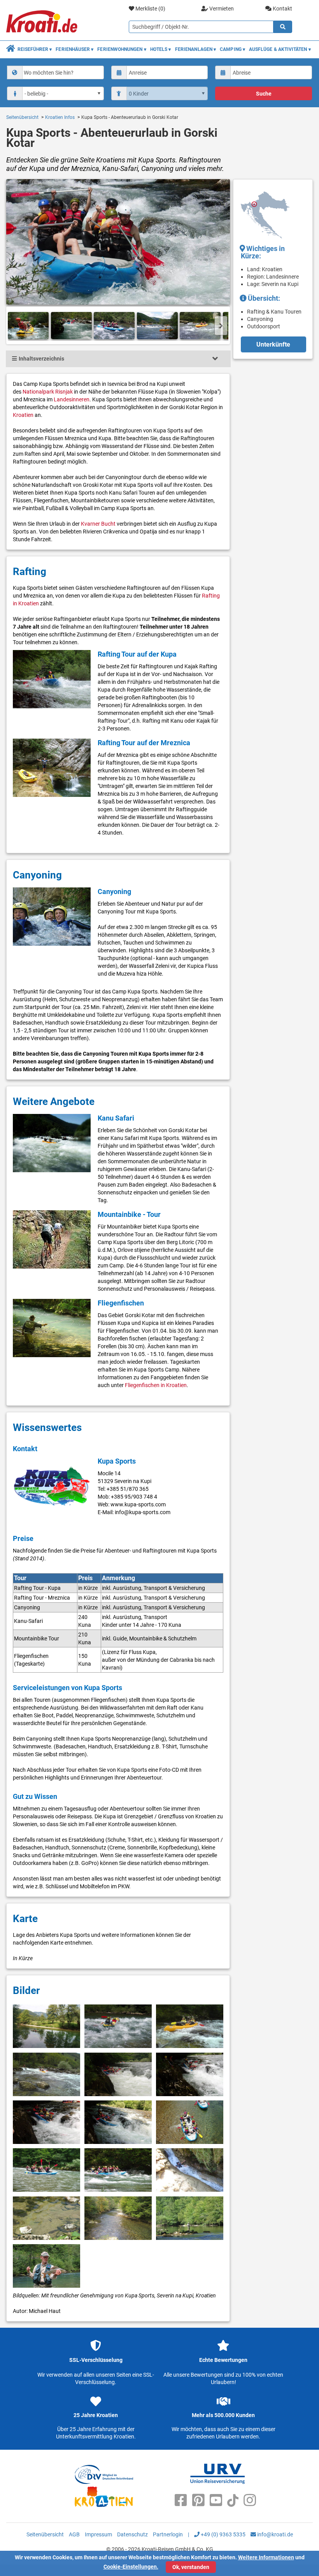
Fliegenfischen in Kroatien (156, 1385)
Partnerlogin (168, 2534)
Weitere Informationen (266, 2557)
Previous (15, 326)
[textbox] (62, 72)
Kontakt (282, 9)
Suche (264, 94)
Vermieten (221, 9)
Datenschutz (132, 2534)
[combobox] (55, 72)
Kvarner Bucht (98, 524)
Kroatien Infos (60, 117)
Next (221, 326)
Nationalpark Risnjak (48, 392)
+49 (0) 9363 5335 (223, 2534)
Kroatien (23, 415)
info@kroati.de (274, 2534)
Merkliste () (150, 9)
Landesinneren (72, 399)
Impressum (98, 2534)
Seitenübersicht (22, 117)
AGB (74, 2534)
